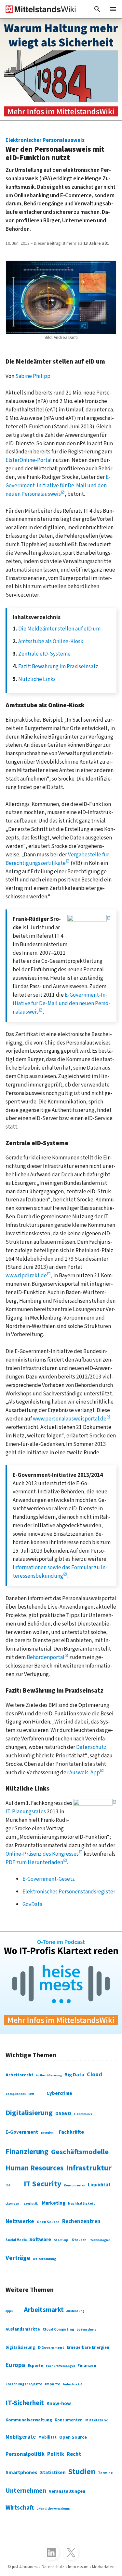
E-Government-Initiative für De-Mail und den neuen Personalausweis (58, 485)
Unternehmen (26, 2491)
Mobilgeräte (21, 2437)
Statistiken (53, 2472)
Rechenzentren (81, 2222)
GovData (32, 1904)
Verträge (18, 2258)
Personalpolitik (25, 2454)
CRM (31, 2094)
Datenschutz (91, 1747)
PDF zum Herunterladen (34, 1862)
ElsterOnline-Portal (29, 460)
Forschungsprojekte (24, 2384)
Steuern (79, 2240)
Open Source (48, 2222)
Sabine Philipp (33, 376)
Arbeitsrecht (20, 2075)
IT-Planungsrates (26, 1812)
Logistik (31, 2203)
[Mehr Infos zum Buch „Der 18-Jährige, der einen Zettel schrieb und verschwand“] (61, 69)
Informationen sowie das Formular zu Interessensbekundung (60, 1572)
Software (40, 2239)
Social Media (16, 2240)
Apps (9, 2311)
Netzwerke (20, 2221)
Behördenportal (46, 1657)
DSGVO (63, 2113)
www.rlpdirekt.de (26, 1275)
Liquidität (99, 2185)
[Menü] (113, 9)
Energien (47, 2133)
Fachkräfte (71, 2132)
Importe (53, 2384)
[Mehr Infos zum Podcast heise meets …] (61, 1982)
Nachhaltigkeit (81, 2204)
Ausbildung (75, 2311)
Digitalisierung (29, 2113)
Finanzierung (27, 2152)
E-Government (22, 2132)
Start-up (61, 2240)
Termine (105, 2473)
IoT (8, 2185)
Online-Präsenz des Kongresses (42, 1854)
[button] (97, 9)
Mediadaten (103, 2567)
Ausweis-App (85, 1773)
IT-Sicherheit (25, 2403)
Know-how (59, 2403)
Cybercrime (59, 2093)
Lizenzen (12, 2204)
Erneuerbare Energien (88, 2347)
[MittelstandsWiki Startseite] (38, 9)
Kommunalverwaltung (29, 2420)
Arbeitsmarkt (44, 2310)
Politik (56, 2454)
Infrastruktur (89, 2168)
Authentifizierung (49, 2075)
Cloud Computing (58, 2329)
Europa (15, 2365)
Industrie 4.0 (73, 2384)
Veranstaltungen (67, 2491)
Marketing (54, 2203)
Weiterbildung (45, 2259)
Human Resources (34, 2168)
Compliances (16, 2094)
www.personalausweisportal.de (70, 1419)
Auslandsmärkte (23, 2329)
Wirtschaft (20, 2508)
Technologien (100, 2240)
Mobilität (47, 2437)
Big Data (74, 2075)
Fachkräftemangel (60, 2366)
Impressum (78, 2567)
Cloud (95, 2074)
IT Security (43, 2184)
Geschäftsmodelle (80, 2152)
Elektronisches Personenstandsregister (69, 1892)
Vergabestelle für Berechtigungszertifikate (57, 859)
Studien (82, 2472)
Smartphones (21, 2472)
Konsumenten (75, 2185)
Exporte (35, 2366)
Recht (74, 2454)
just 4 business (25, 2567)
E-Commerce (83, 2114)
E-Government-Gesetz (49, 1879)
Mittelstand (97, 2420)
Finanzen (87, 2366)
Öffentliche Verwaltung (53, 2509)
